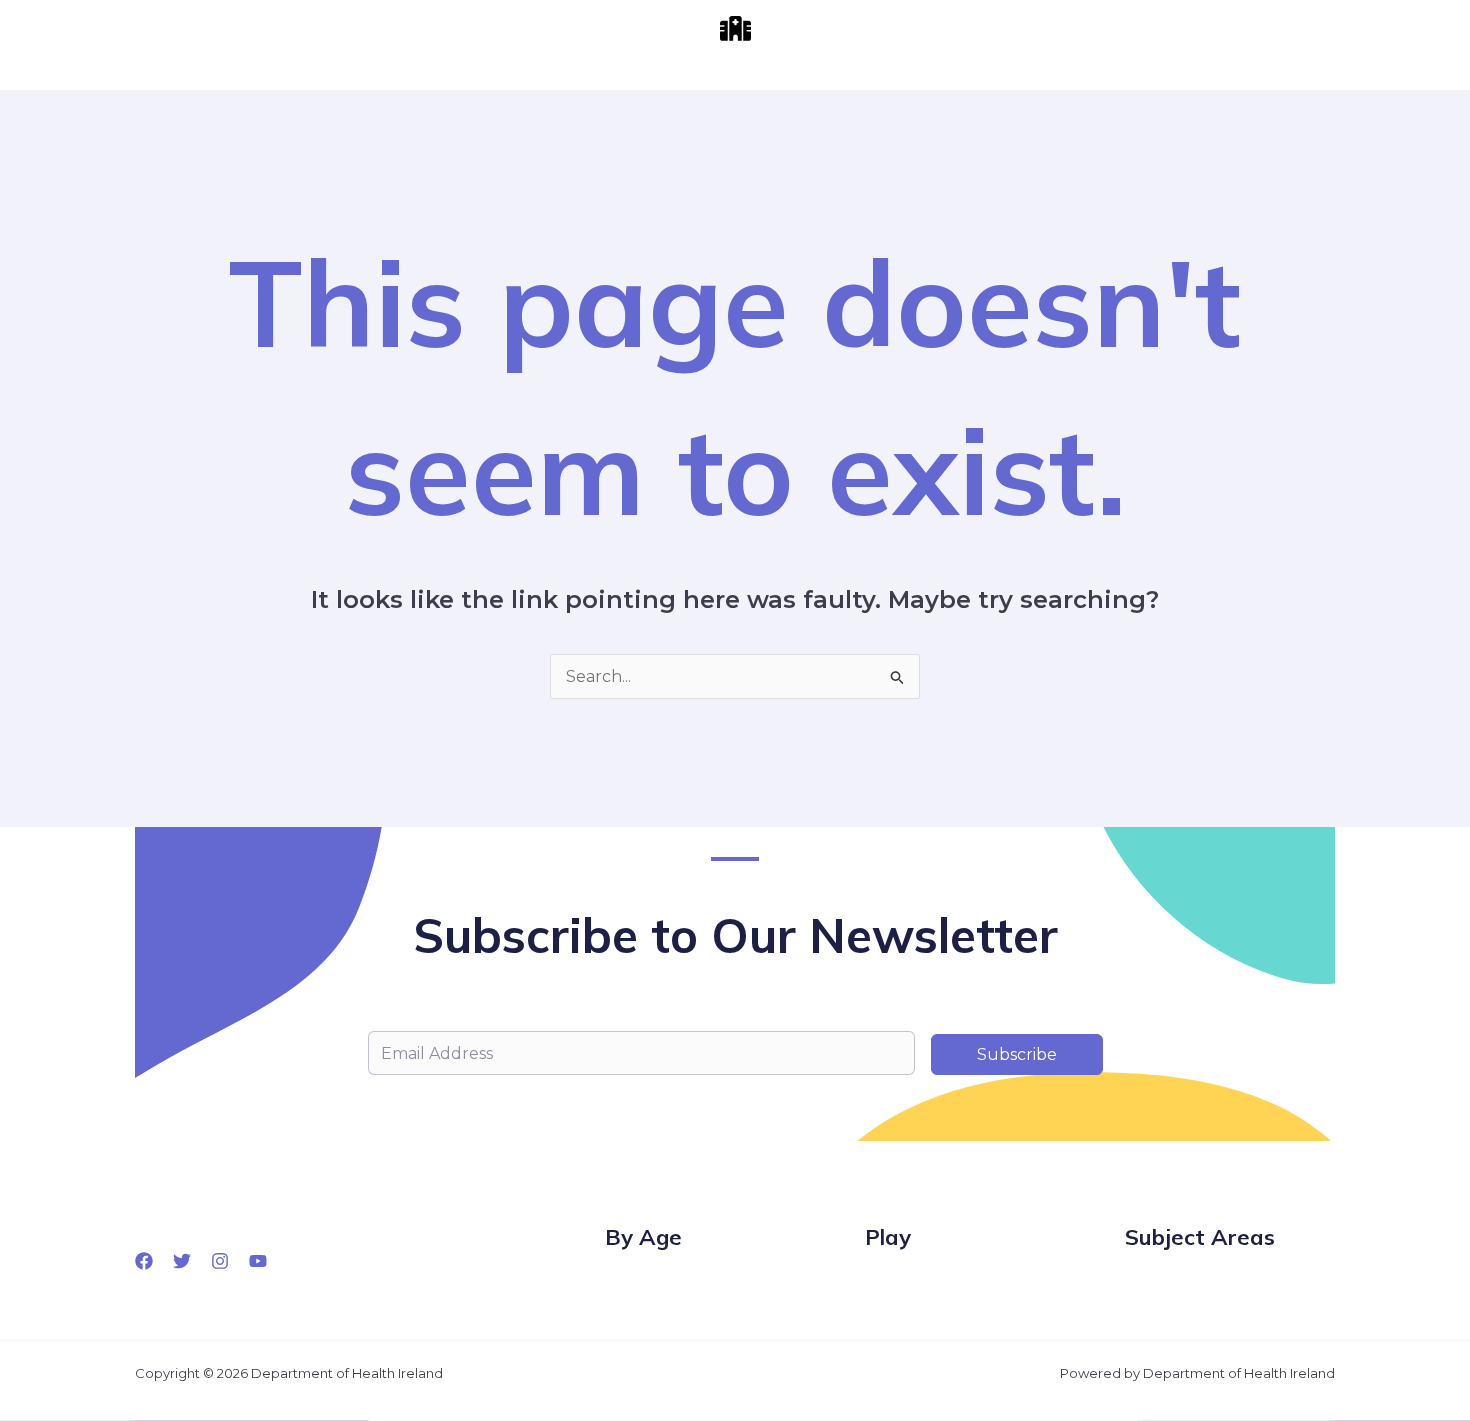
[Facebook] (144, 1261)
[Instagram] (220, 1261)
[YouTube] (258, 1261)
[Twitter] (182, 1261)
